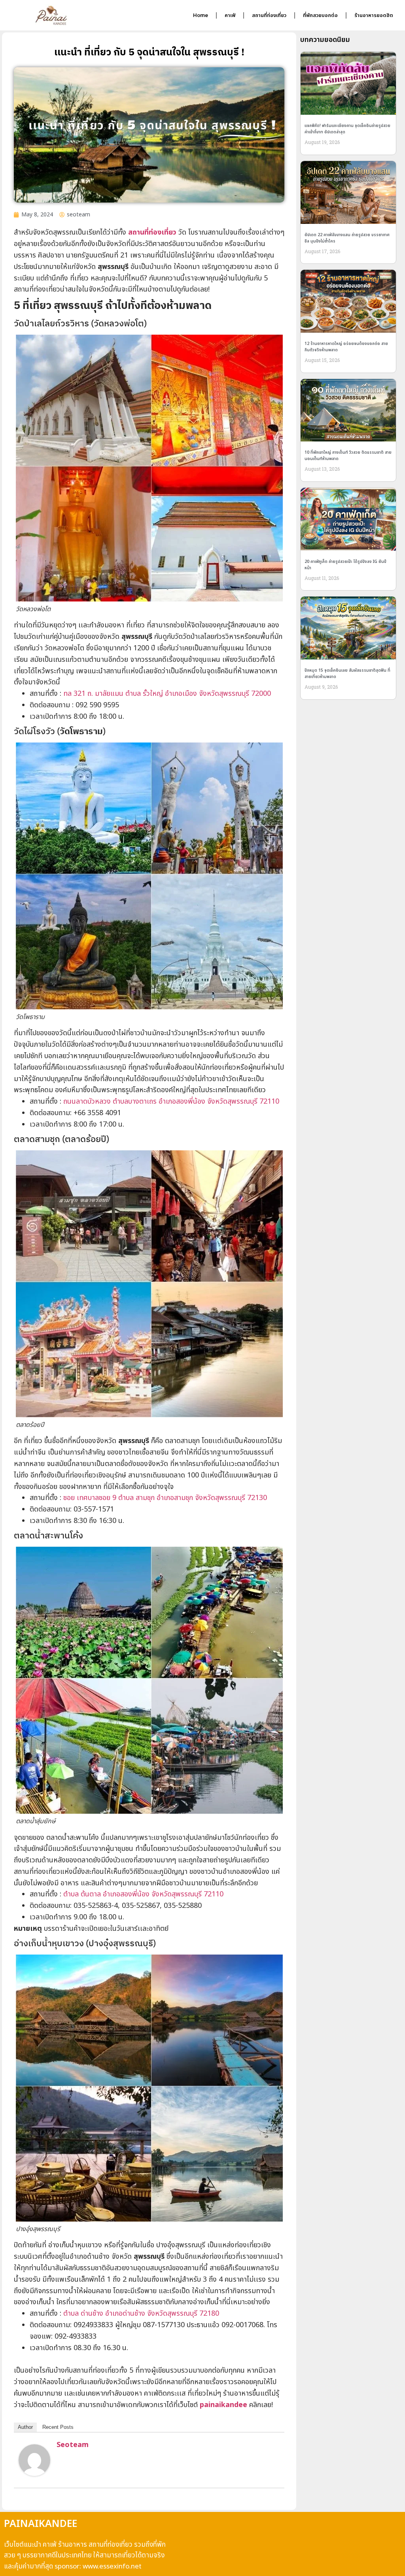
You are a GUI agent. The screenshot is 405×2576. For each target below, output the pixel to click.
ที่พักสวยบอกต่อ (320, 15)
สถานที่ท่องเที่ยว (269, 15)
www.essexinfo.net (112, 2567)
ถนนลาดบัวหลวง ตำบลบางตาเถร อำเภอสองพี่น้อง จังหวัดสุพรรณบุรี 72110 (171, 1101)
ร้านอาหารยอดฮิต (374, 15)
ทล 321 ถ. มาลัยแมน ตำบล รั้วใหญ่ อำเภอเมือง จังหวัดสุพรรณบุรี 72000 (167, 694)
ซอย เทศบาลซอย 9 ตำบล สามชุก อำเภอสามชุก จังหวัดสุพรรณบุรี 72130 (165, 1498)
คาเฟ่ (230, 15)
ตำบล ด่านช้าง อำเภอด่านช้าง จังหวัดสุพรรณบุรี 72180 (141, 2314)
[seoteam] (34, 2474)
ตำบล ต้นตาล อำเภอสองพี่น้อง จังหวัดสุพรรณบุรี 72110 (143, 1894)
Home (201, 15)
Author (25, 2427)
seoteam (73, 2445)
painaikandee (224, 2405)
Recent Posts (58, 2427)
